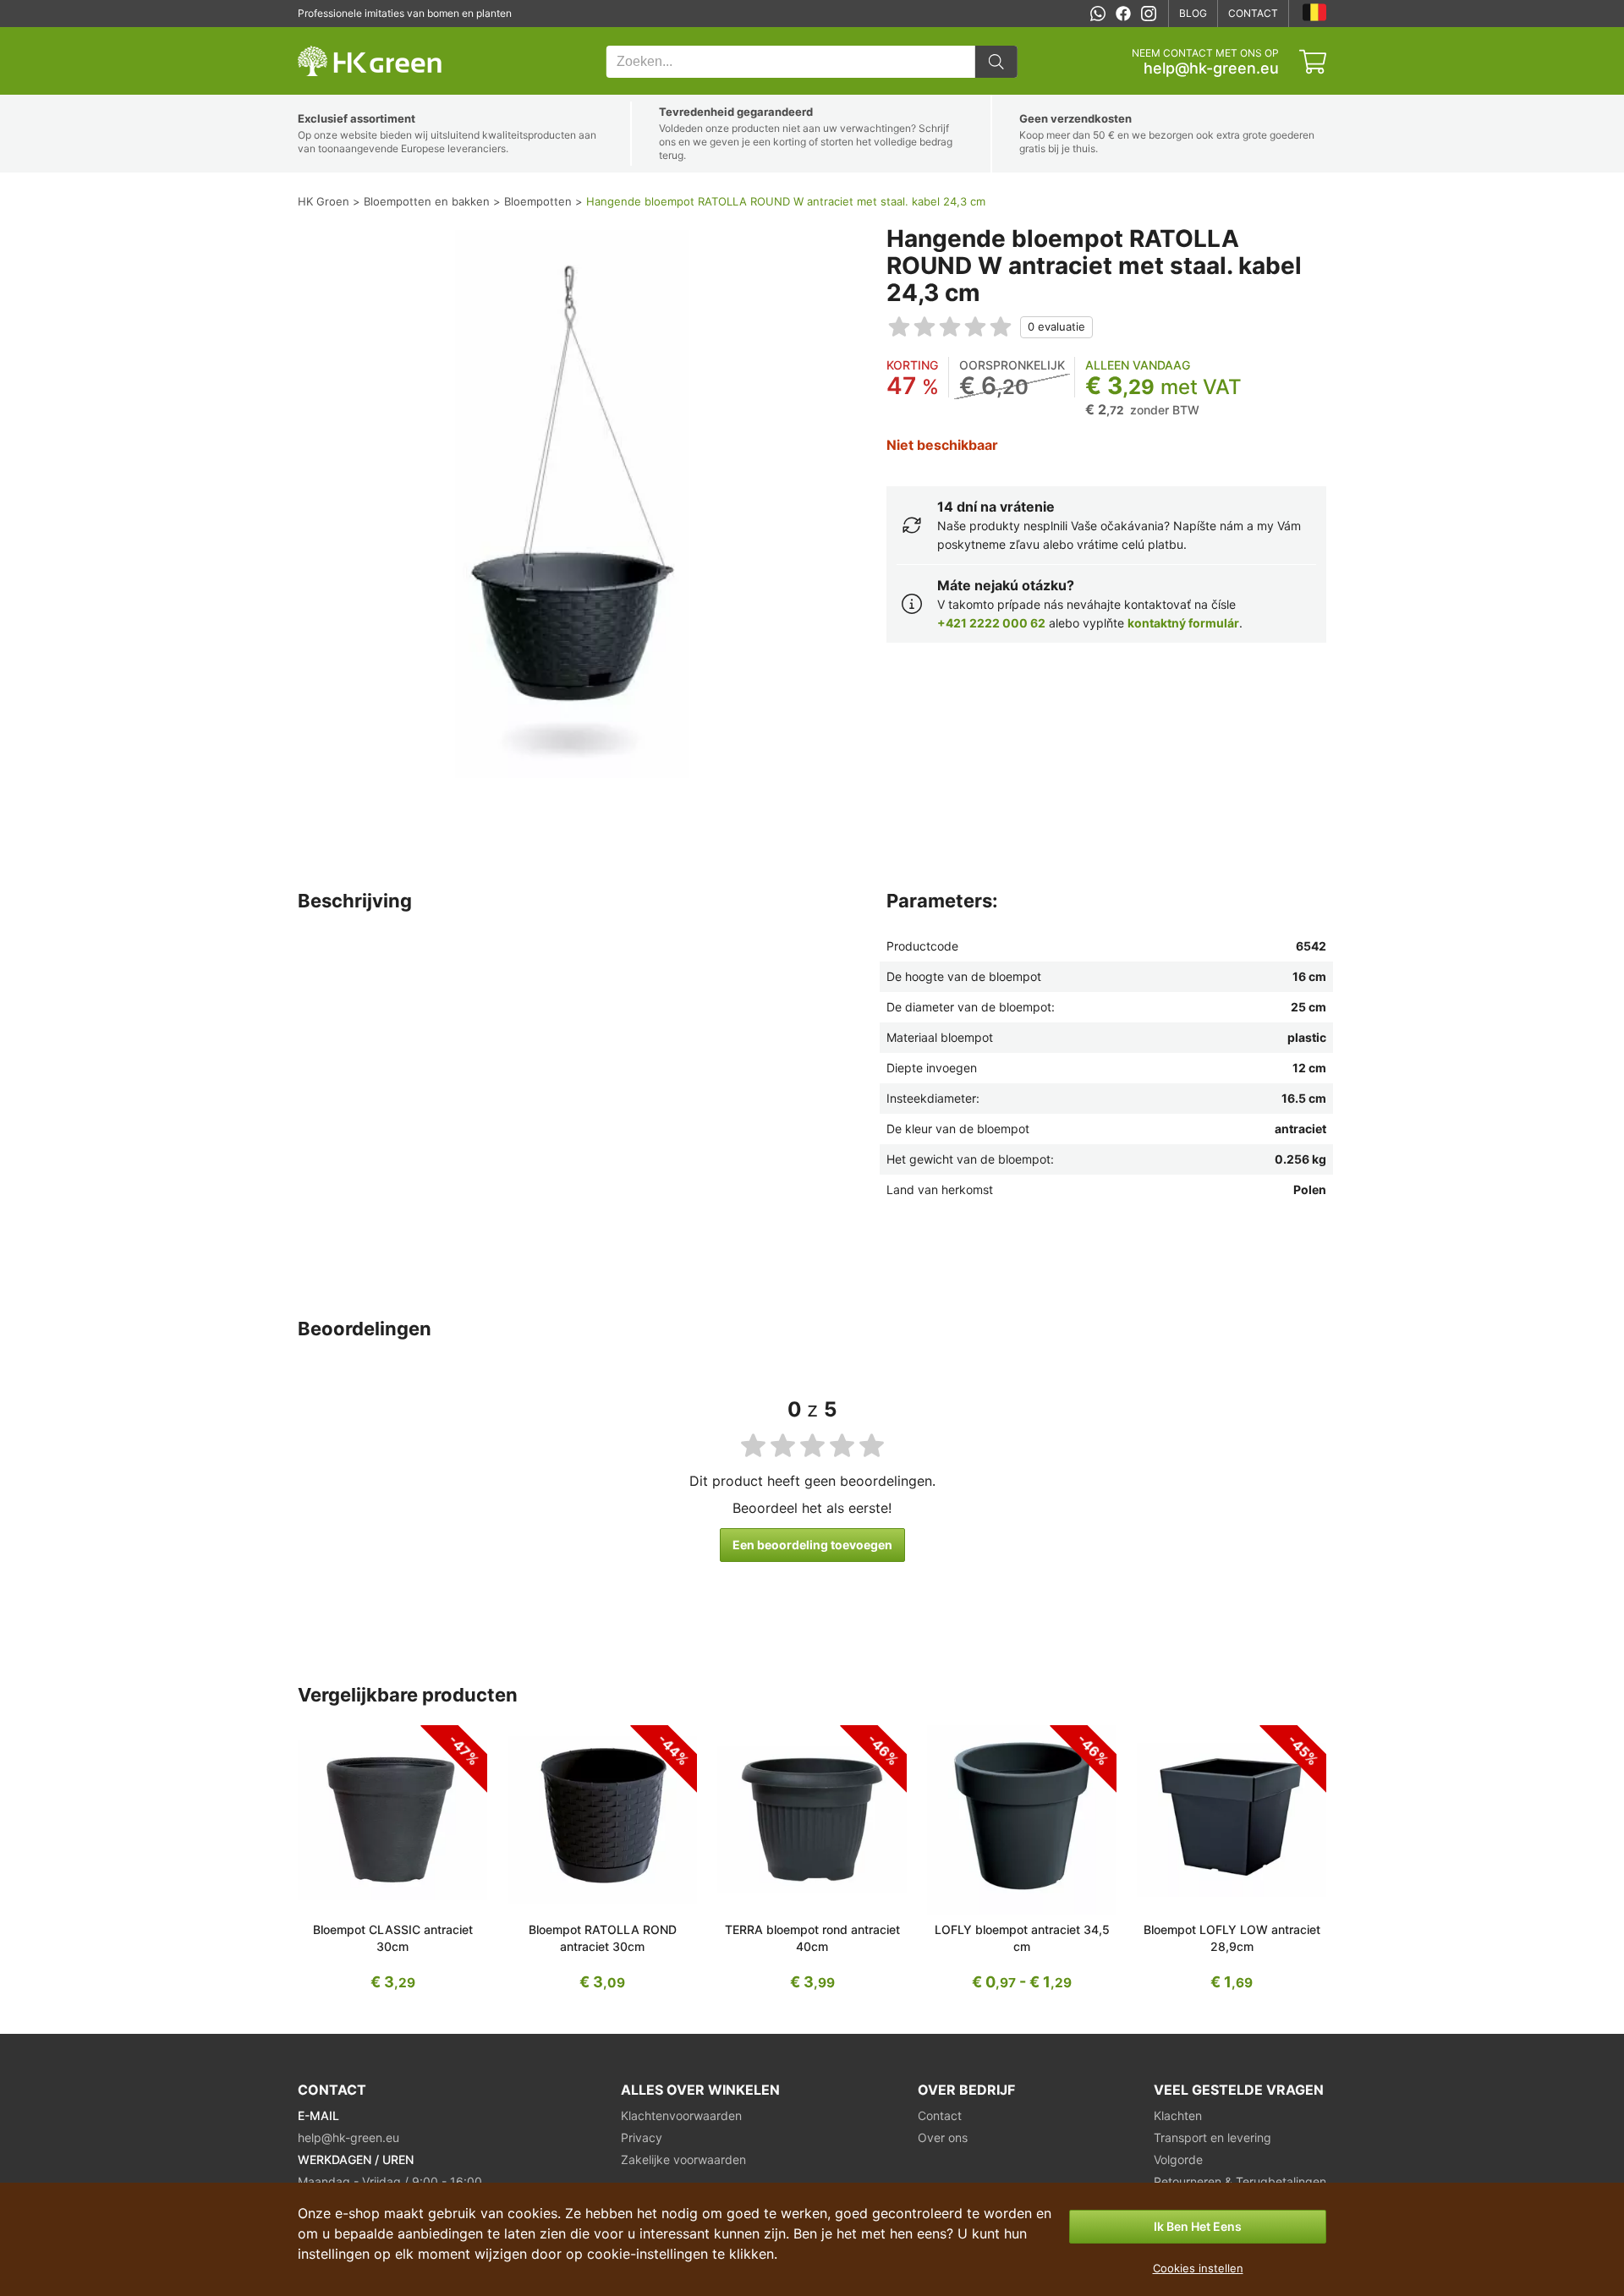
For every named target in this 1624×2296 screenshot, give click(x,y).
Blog (1193, 13)
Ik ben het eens (1198, 2226)
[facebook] (1123, 14)
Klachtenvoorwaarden (681, 2115)
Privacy (642, 2137)
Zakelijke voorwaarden (683, 2159)
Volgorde (1178, 2159)
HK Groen (321, 36)
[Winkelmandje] (1313, 62)
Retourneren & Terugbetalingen (1240, 2181)
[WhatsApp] (1098, 14)
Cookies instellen (1198, 2268)
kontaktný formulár (1183, 623)
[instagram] (1149, 14)
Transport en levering (1213, 2137)
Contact (1253, 13)
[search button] (996, 62)
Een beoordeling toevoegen (812, 1545)
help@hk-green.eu (1211, 68)
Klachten (1178, 2115)
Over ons (943, 2137)
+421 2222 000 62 (991, 623)
